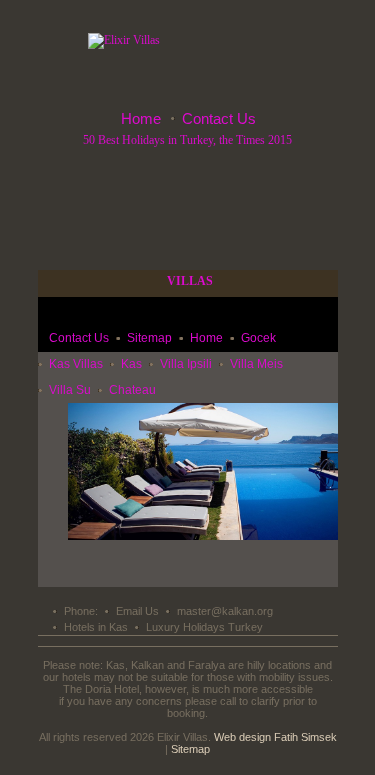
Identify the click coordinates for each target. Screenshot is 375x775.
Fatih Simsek (305, 737)
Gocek (258, 338)
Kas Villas (76, 364)
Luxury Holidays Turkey (204, 627)
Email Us (137, 611)
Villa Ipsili (186, 364)
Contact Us (219, 118)
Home (141, 118)
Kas (131, 364)
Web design (242, 737)
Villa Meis (256, 364)
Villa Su (70, 390)
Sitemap (149, 338)
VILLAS (190, 281)
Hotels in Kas (96, 627)
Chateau (132, 390)
